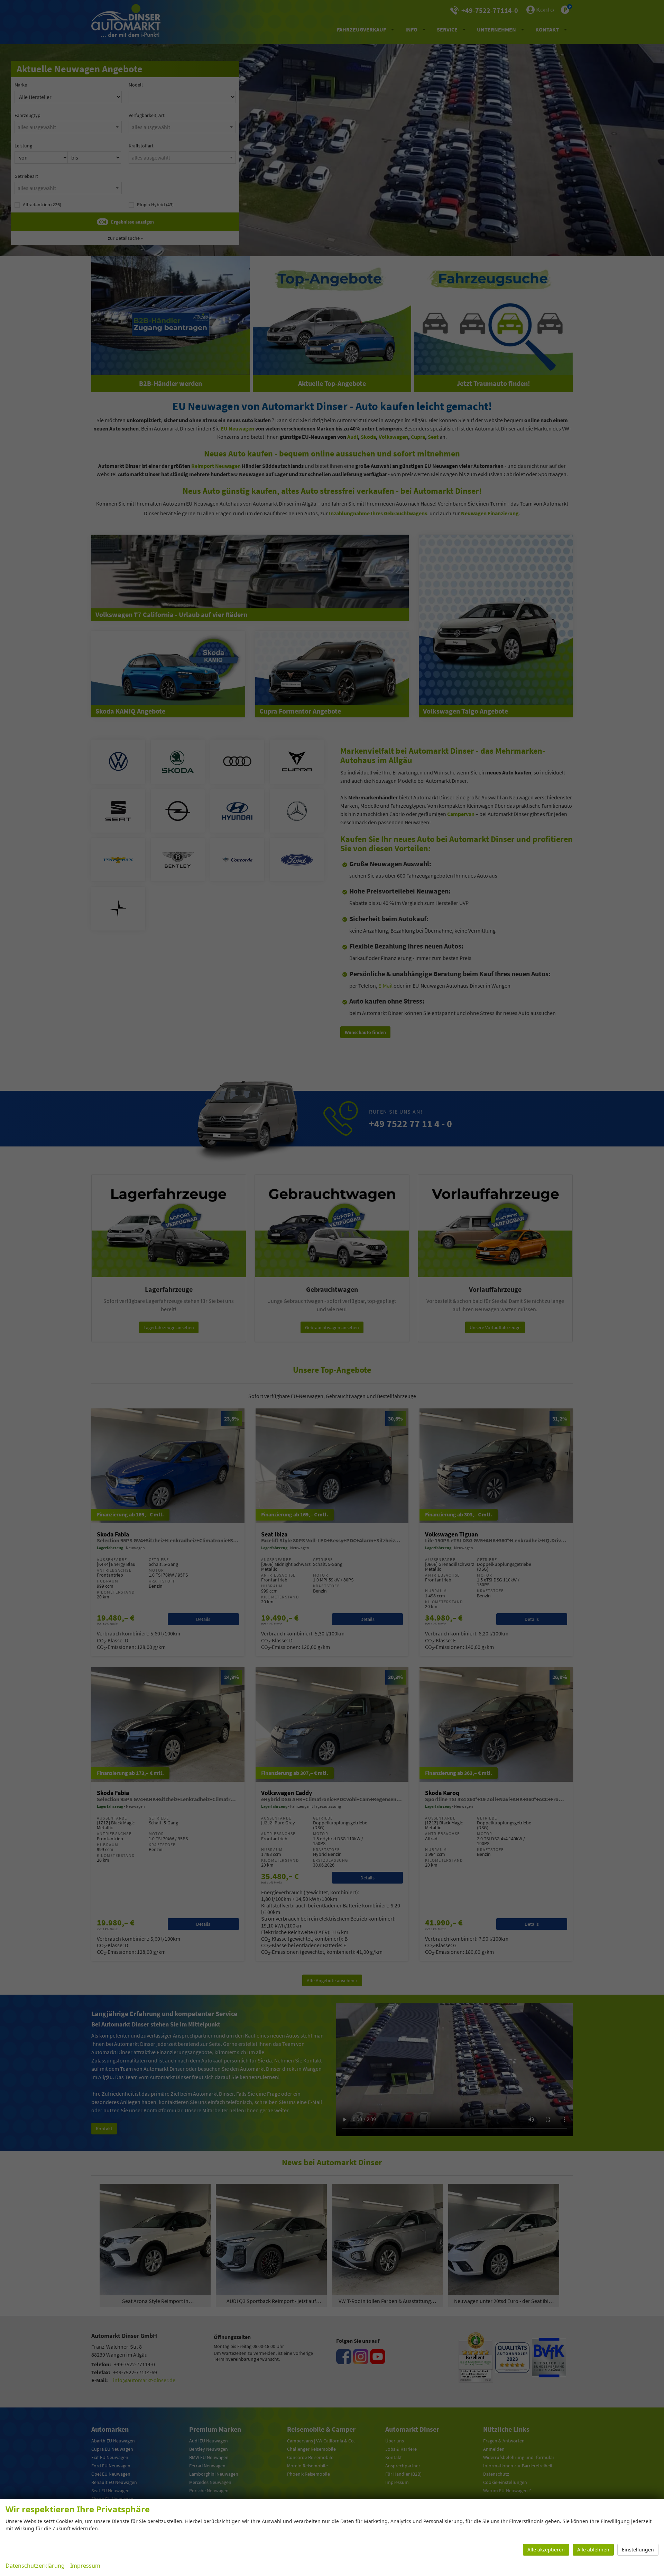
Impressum (85, 2566)
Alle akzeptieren (546, 2550)
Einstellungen (638, 2550)
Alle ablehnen (593, 2550)
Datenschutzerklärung (35, 2566)
